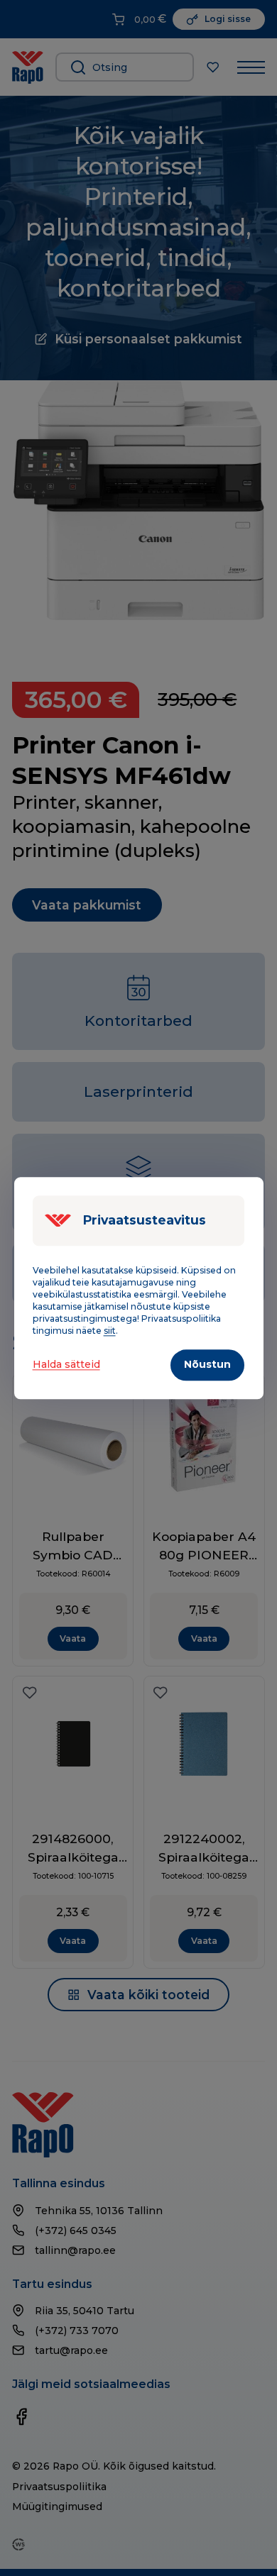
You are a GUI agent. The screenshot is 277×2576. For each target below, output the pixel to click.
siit (110, 1331)
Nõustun (207, 1364)
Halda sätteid (66, 1365)
